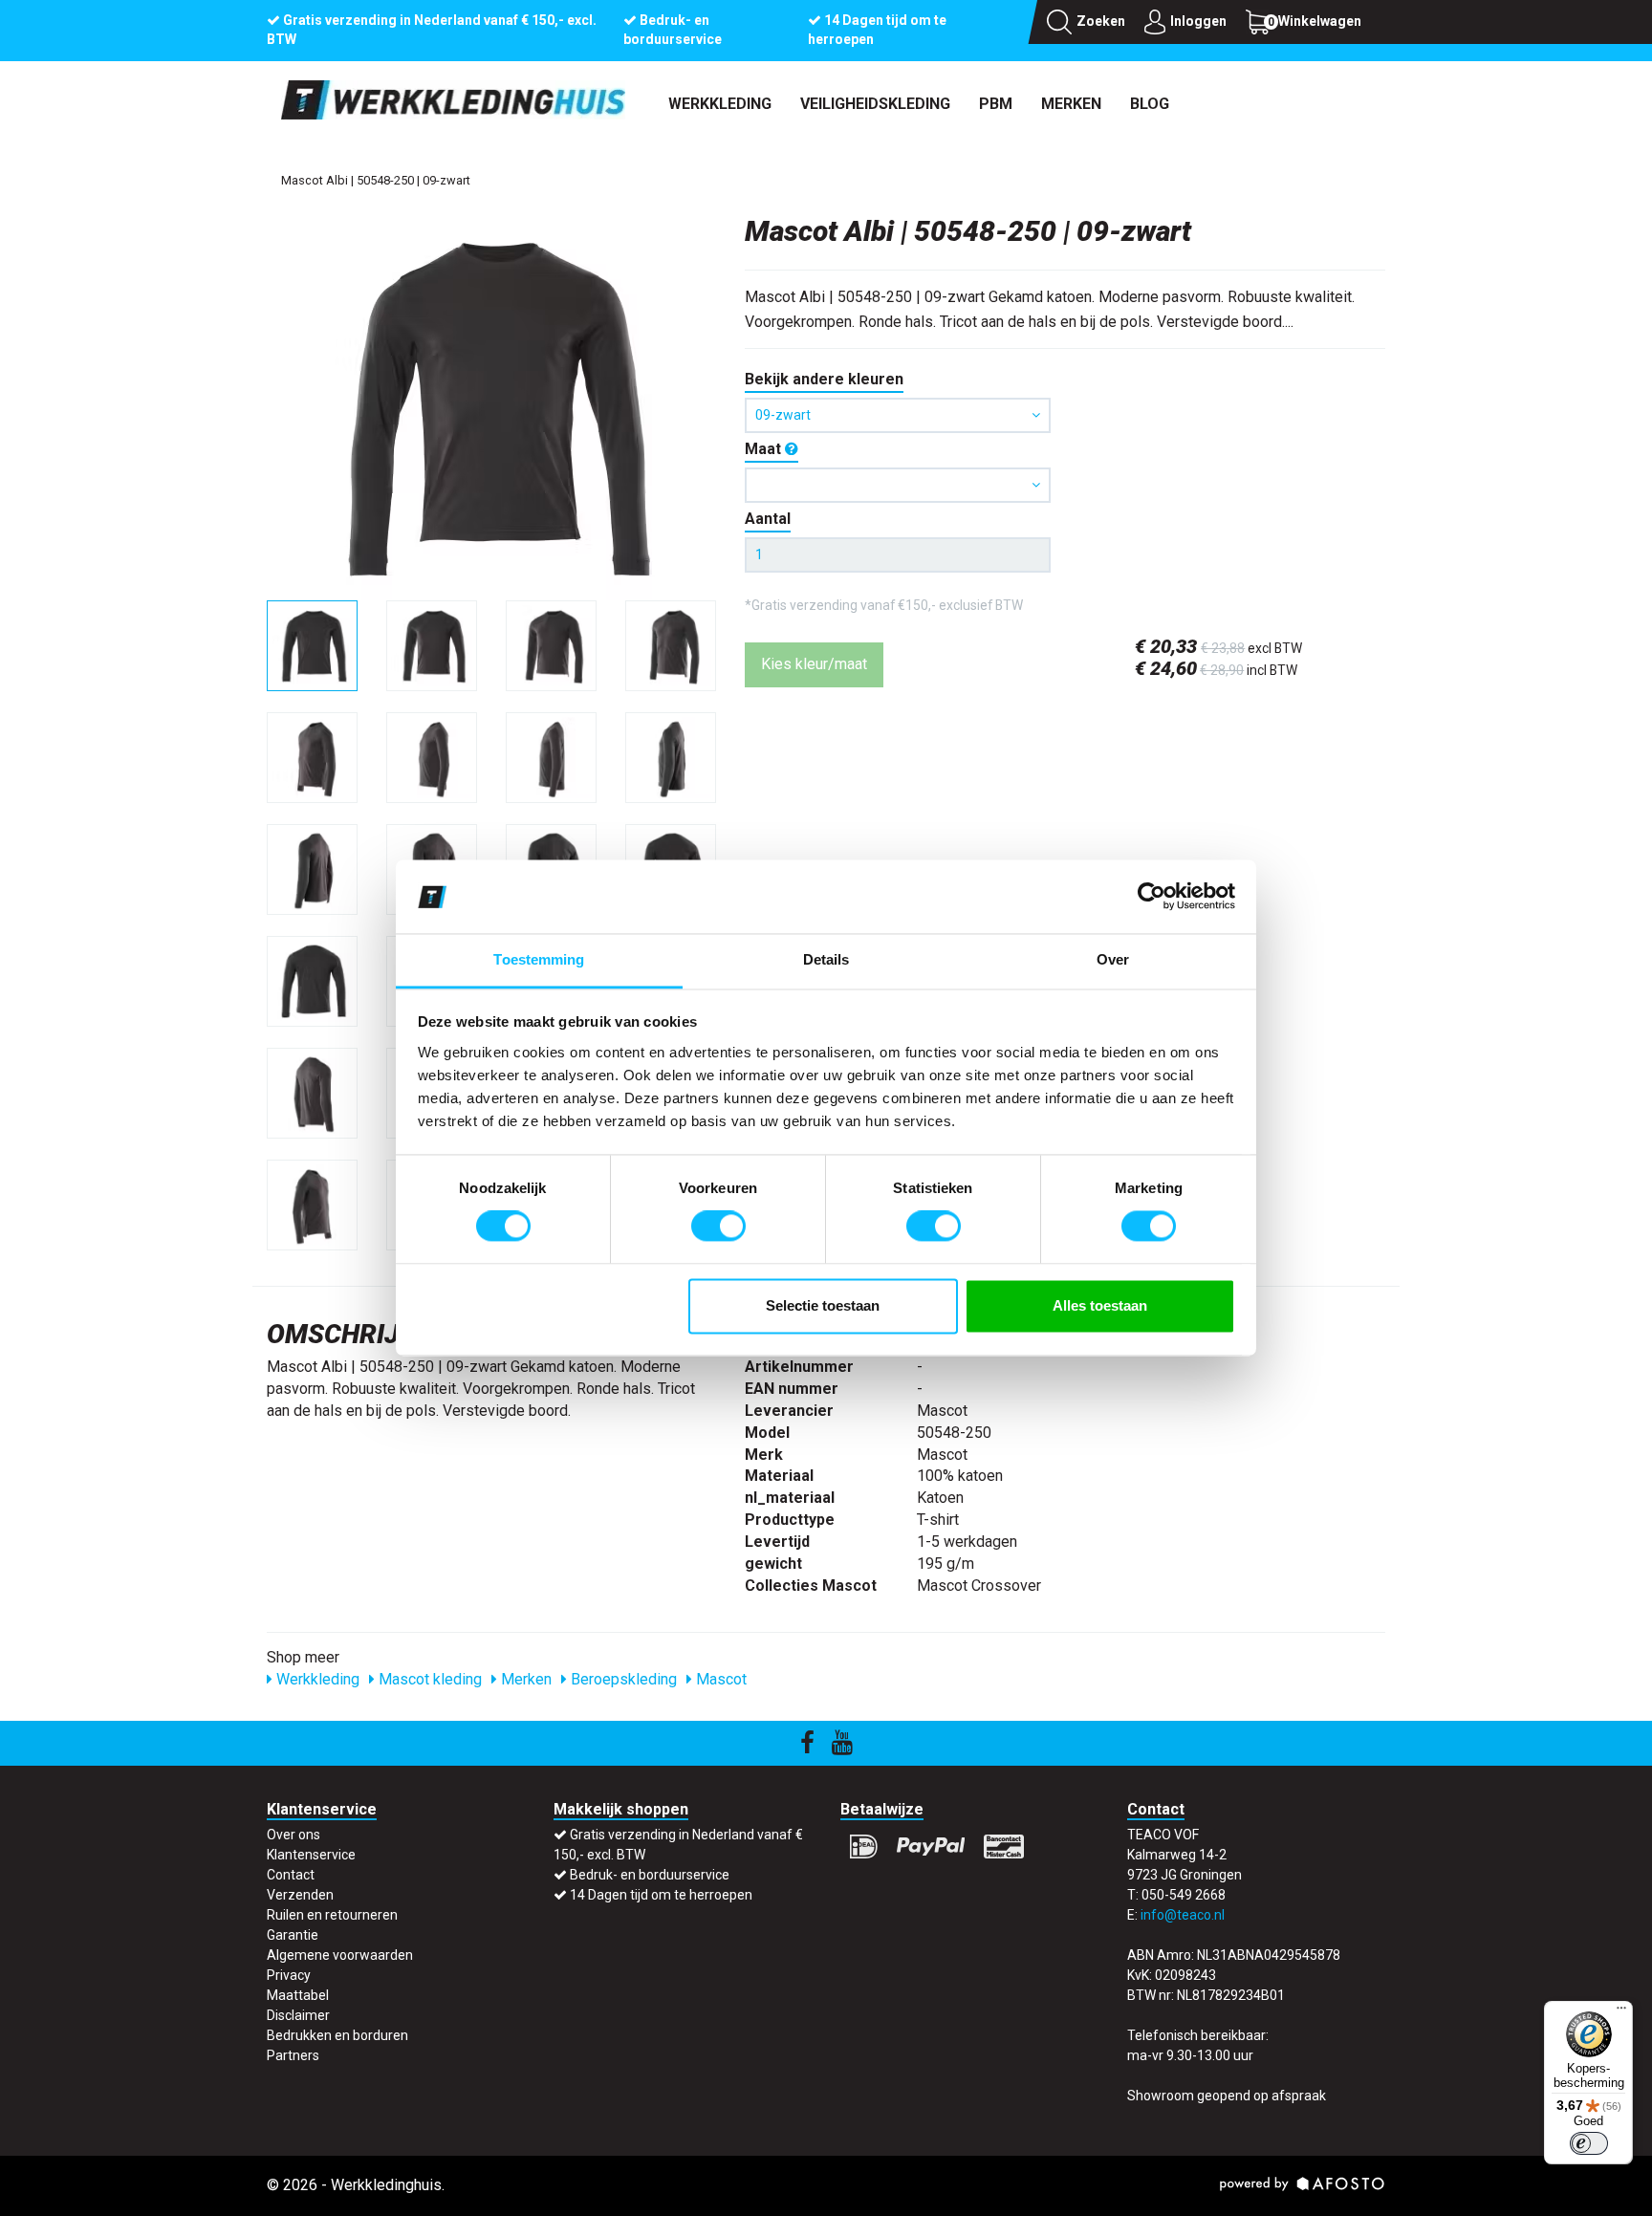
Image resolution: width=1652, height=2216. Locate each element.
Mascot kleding (428, 1679)
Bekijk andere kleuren (824, 379)
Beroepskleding (622, 1679)
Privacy (289, 1975)
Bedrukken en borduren (337, 2035)
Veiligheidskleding (875, 104)
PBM (996, 104)
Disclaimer (298, 2015)
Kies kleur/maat (814, 664)
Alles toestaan (1100, 1305)
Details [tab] (826, 959)
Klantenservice (311, 1855)
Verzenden (300, 1895)
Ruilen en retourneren (332, 1915)
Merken (1071, 104)
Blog (1150, 104)
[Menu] (1621, 2012)
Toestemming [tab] (539, 959)
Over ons (293, 1835)
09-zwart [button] (783, 415)
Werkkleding (720, 104)
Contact (291, 1875)
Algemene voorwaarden (340, 1955)
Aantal (768, 519)
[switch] (718, 1227)
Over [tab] (1113, 959)
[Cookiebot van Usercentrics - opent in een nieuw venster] (1152, 897)
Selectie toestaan (823, 1305)
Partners (293, 2055)
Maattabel (298, 1995)
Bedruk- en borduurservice (650, 1875)
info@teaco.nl (1183, 1915)
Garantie (293, 1935)
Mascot (719, 1679)
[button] (898, 485)
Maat (765, 449)
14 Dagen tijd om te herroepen (661, 1895)
